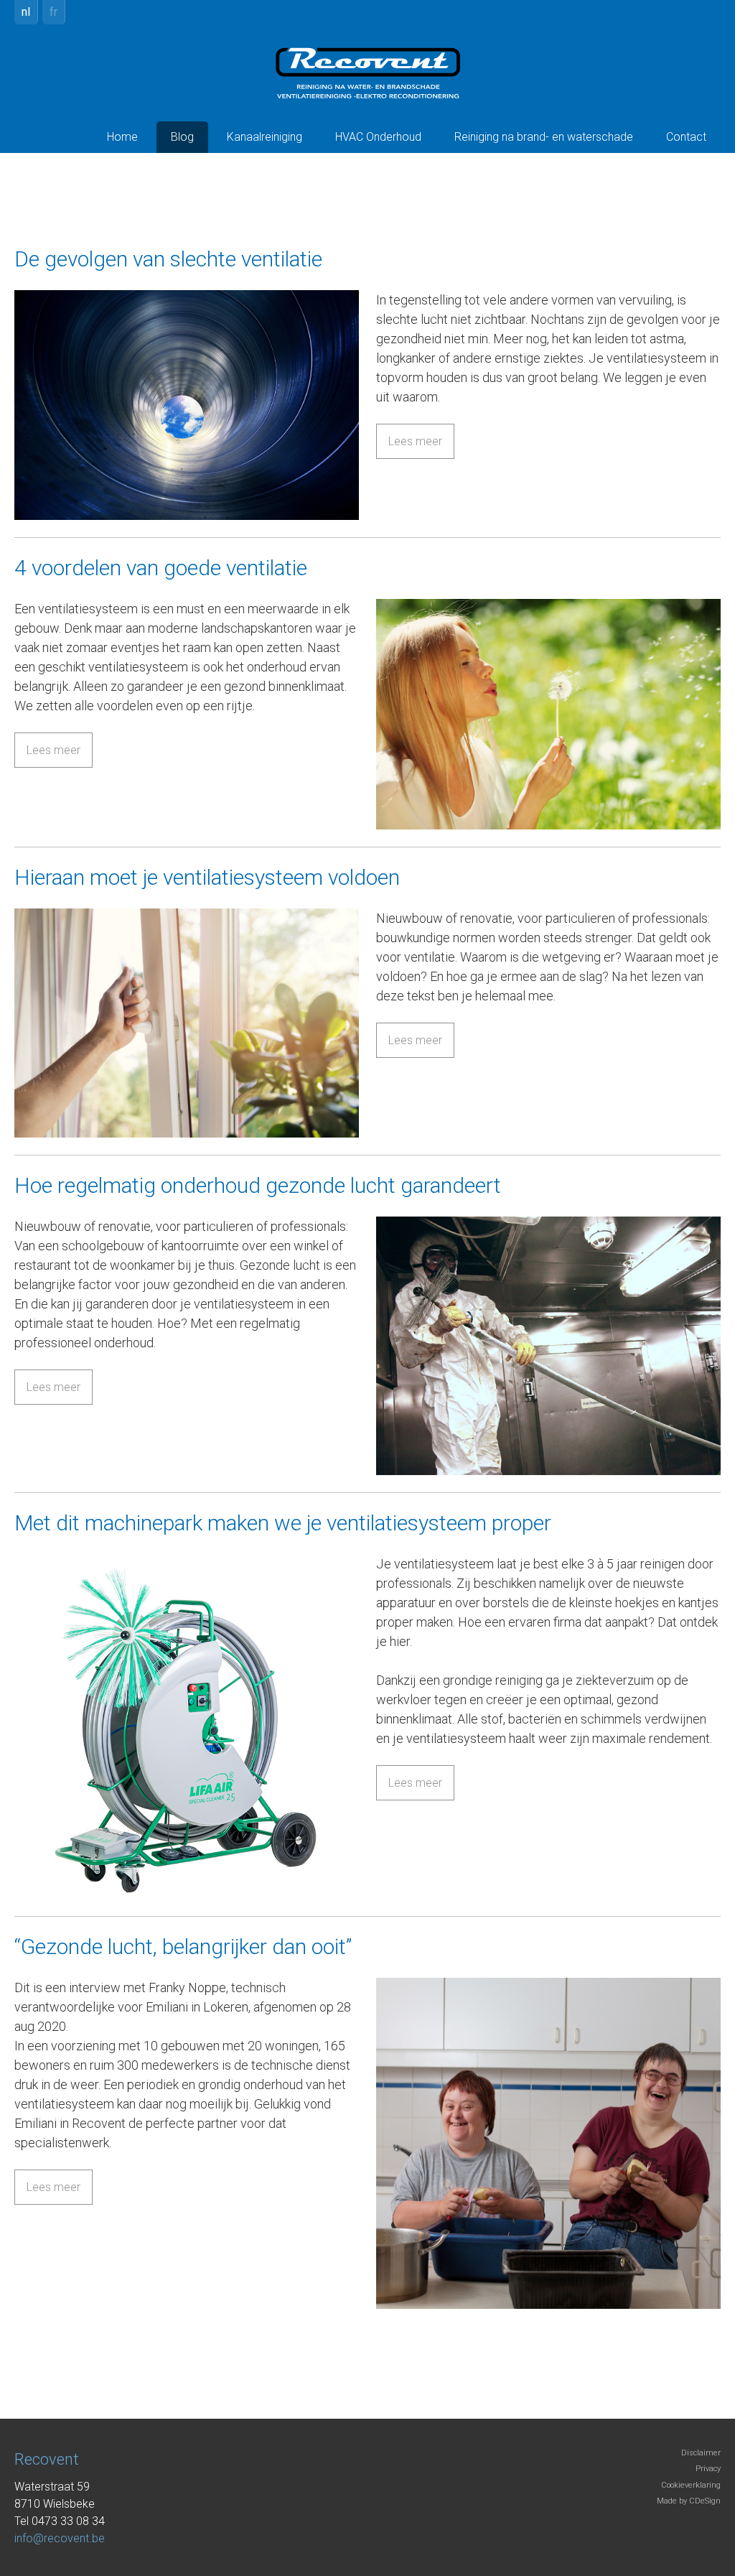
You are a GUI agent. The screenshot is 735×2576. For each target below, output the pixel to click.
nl (26, 12)
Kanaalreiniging (264, 137)
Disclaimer (701, 2453)
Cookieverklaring (691, 2485)
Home (122, 137)
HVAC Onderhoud (378, 137)
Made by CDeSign (689, 2501)
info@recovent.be (60, 2538)
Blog (182, 137)
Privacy (708, 2469)
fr (53, 12)
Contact (686, 137)
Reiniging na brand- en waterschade (544, 137)
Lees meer (415, 441)
